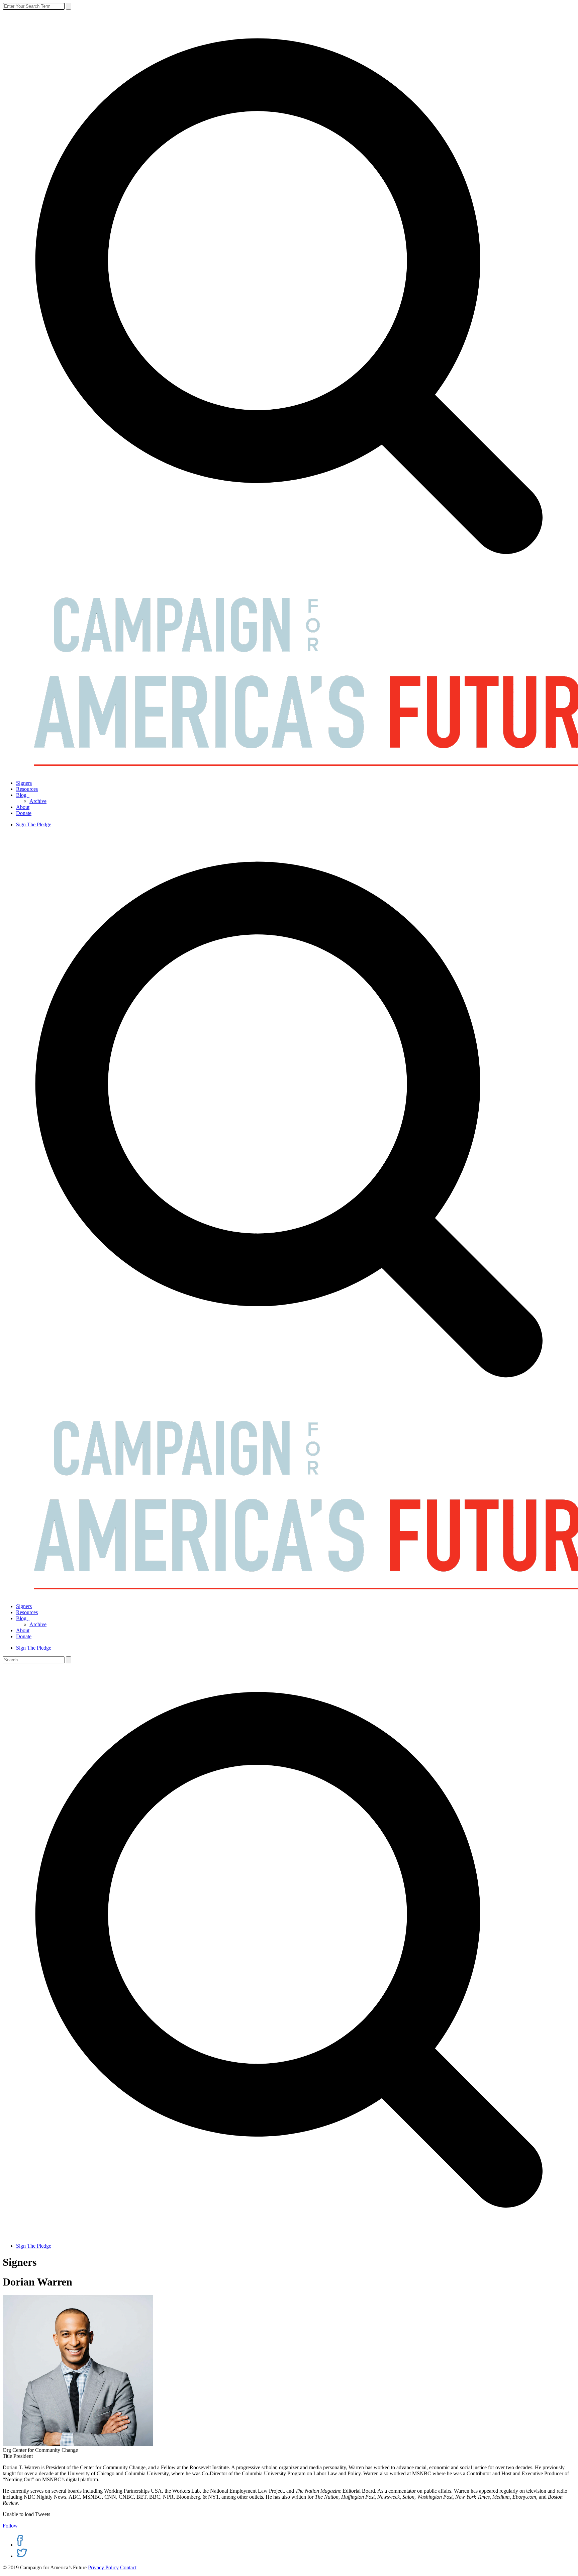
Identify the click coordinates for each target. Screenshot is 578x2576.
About (23, 807)
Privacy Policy (103, 2567)
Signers (24, 783)
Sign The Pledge (34, 824)
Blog (23, 795)
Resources (27, 789)
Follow (10, 2526)
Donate (24, 813)
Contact (128, 2567)
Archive (38, 801)
